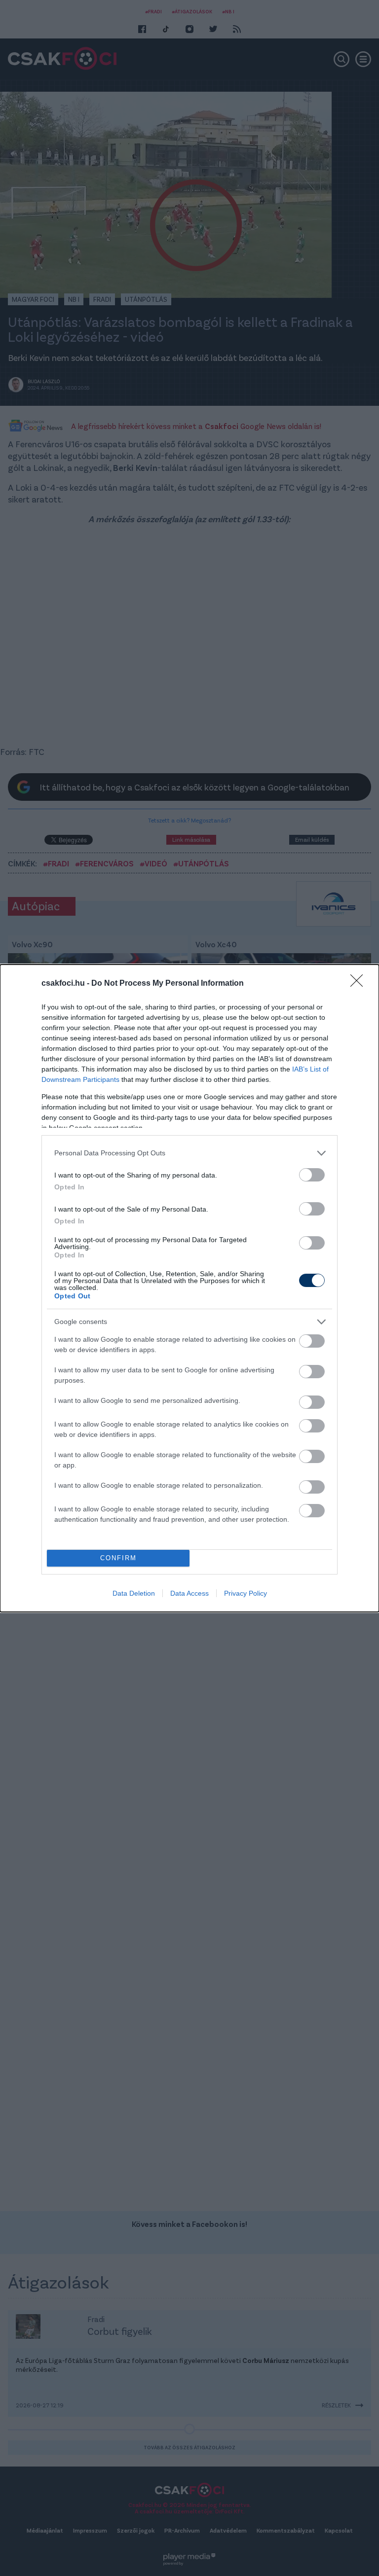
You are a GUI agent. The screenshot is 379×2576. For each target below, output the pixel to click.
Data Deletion (134, 1593)
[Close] (360, 984)
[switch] (312, 1175)
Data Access (189, 1593)
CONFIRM (118, 1558)
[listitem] (189, 1153)
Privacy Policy (246, 1593)
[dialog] (189, 1288)
